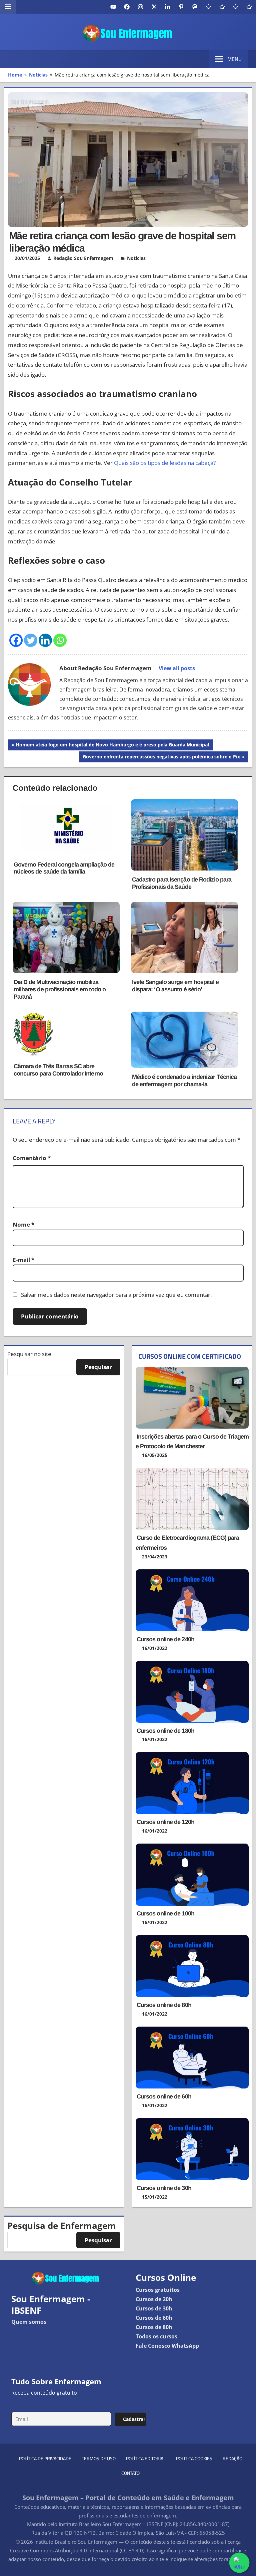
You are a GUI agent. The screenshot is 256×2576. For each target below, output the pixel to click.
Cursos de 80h (154, 2327)
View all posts (177, 668)
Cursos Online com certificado (190, 1356)
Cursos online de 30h (164, 2188)
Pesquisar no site (29, 1354)
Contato (130, 2473)
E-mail (23, 1260)
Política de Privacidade (45, 2458)
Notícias (136, 258)
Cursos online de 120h (165, 1822)
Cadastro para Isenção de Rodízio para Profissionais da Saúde (182, 883)
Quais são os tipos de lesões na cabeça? (165, 463)
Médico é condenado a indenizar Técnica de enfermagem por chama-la (184, 1081)
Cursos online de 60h (164, 2096)
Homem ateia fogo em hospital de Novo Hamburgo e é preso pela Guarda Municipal (112, 746)
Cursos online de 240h (165, 1639)
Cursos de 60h (154, 2318)
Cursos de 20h (154, 2299)
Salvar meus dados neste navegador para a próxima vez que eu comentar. (116, 1295)
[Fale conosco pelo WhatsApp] (239, 2563)
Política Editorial (146, 2458)
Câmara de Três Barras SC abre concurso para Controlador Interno (58, 1070)
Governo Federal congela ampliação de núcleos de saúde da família (64, 868)
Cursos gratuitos (158, 2290)
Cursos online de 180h (165, 1731)
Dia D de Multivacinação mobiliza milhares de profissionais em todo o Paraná (60, 989)
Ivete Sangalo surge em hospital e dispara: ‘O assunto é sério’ (175, 986)
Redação (232, 2458)
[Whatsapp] (60, 640)
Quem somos (29, 2322)
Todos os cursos (156, 2336)
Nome (23, 1224)
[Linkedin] (45, 640)
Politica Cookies (194, 2458)
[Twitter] (31, 640)
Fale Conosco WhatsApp (167, 2346)
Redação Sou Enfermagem (83, 258)
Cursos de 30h (154, 2308)
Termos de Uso (99, 2458)
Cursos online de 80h (164, 2005)
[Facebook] (16, 640)
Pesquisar (98, 1367)
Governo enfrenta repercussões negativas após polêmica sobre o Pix (161, 758)
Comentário (32, 1158)
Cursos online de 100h (165, 1913)
